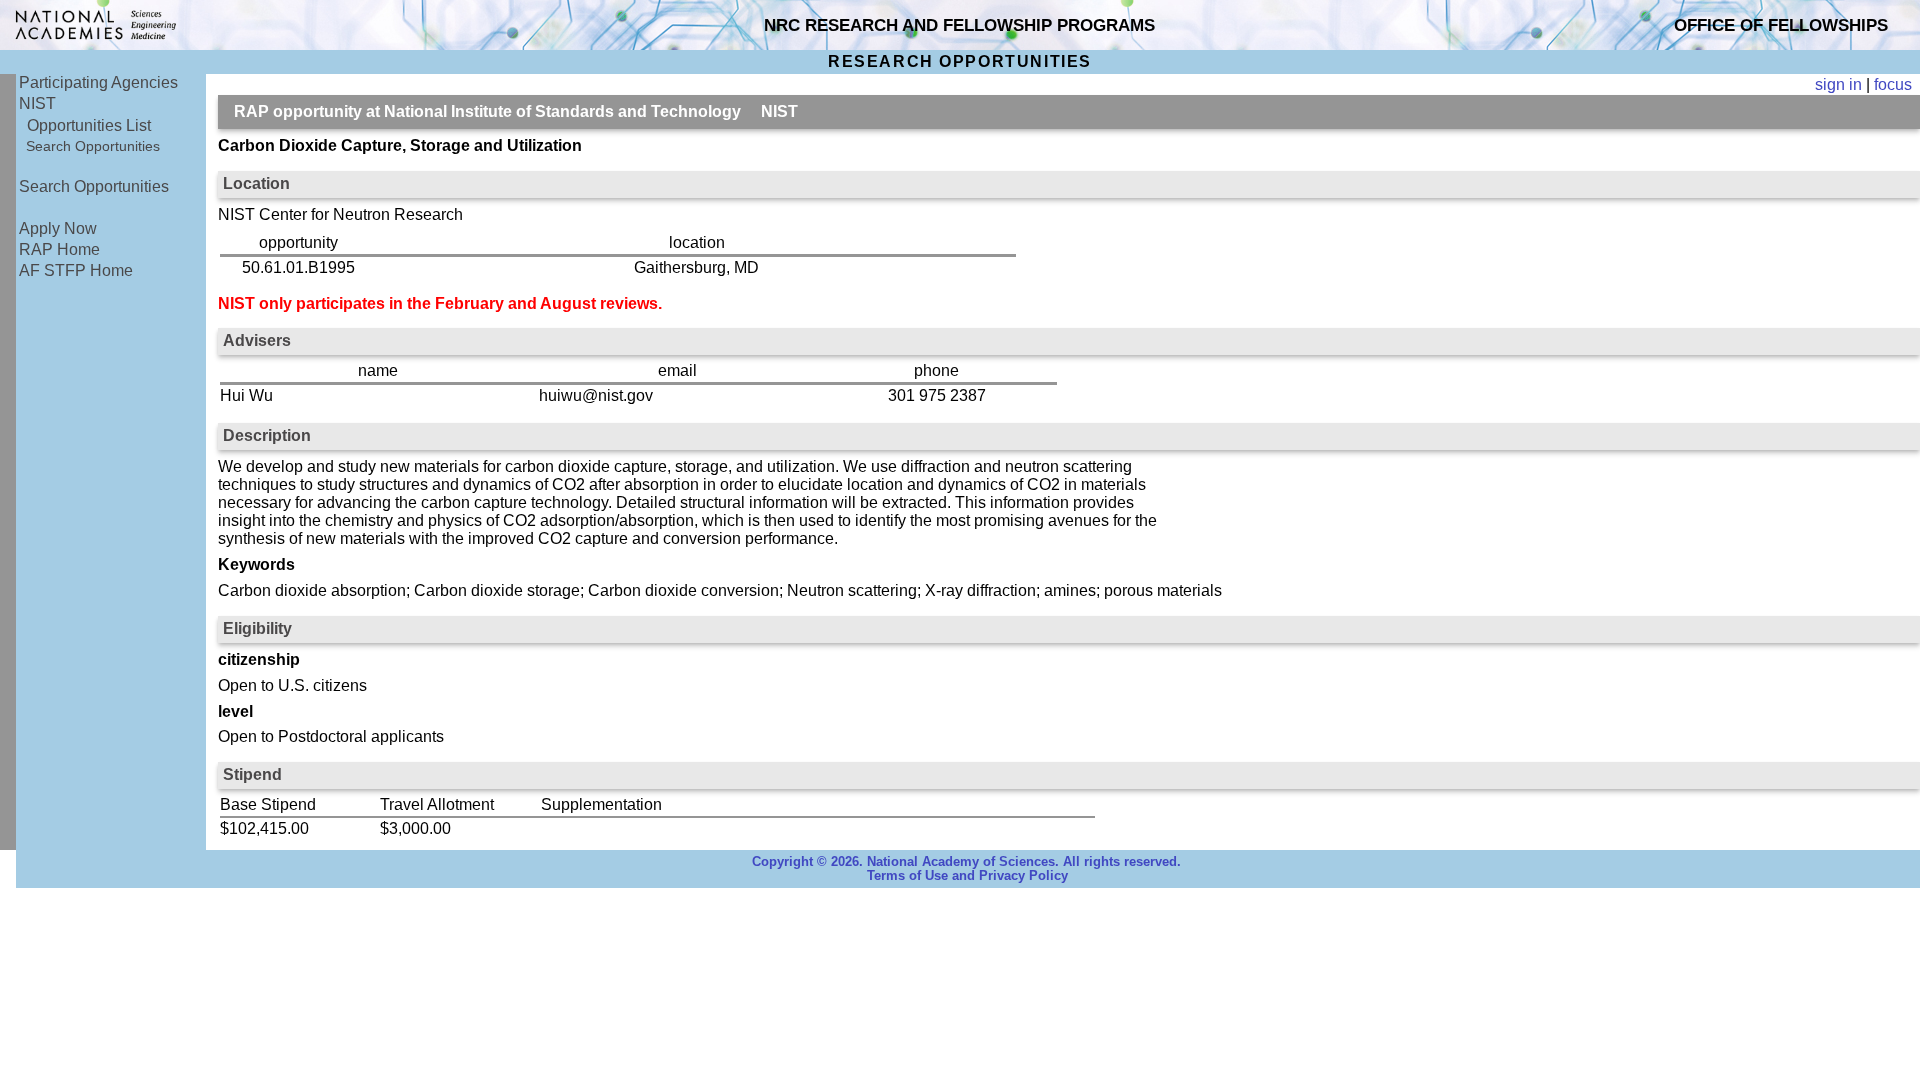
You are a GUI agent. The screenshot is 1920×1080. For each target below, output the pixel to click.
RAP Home (59, 249)
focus (1893, 84)
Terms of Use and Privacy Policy (967, 876)
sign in (1838, 84)
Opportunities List (89, 125)
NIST (37, 103)
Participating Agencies (98, 82)
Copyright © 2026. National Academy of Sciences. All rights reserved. (966, 862)
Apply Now (58, 228)
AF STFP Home (76, 270)
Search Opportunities (93, 146)
